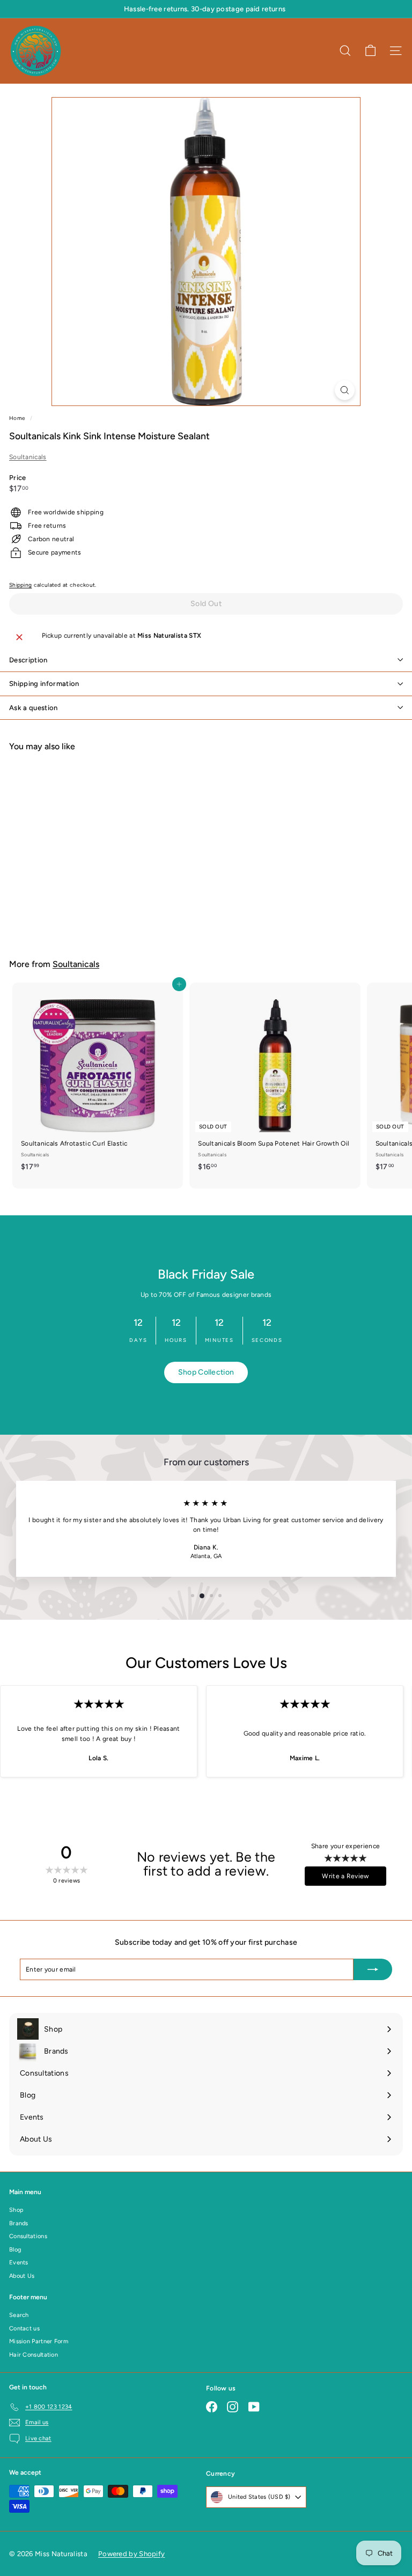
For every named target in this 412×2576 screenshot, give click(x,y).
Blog (15, 2250)
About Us (22, 2276)
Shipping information (44, 684)
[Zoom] (345, 390)
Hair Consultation (34, 2355)
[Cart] (370, 51)
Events (19, 2263)
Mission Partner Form (39, 2341)
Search (19, 2315)
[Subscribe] (373, 1969)
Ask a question (34, 708)
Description (28, 660)
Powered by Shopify (131, 2554)
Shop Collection (206, 1372)
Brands (19, 2223)
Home (18, 418)
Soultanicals (28, 457)
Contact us (24, 2328)
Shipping (20, 585)
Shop (16, 2210)
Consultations (28, 2236)
